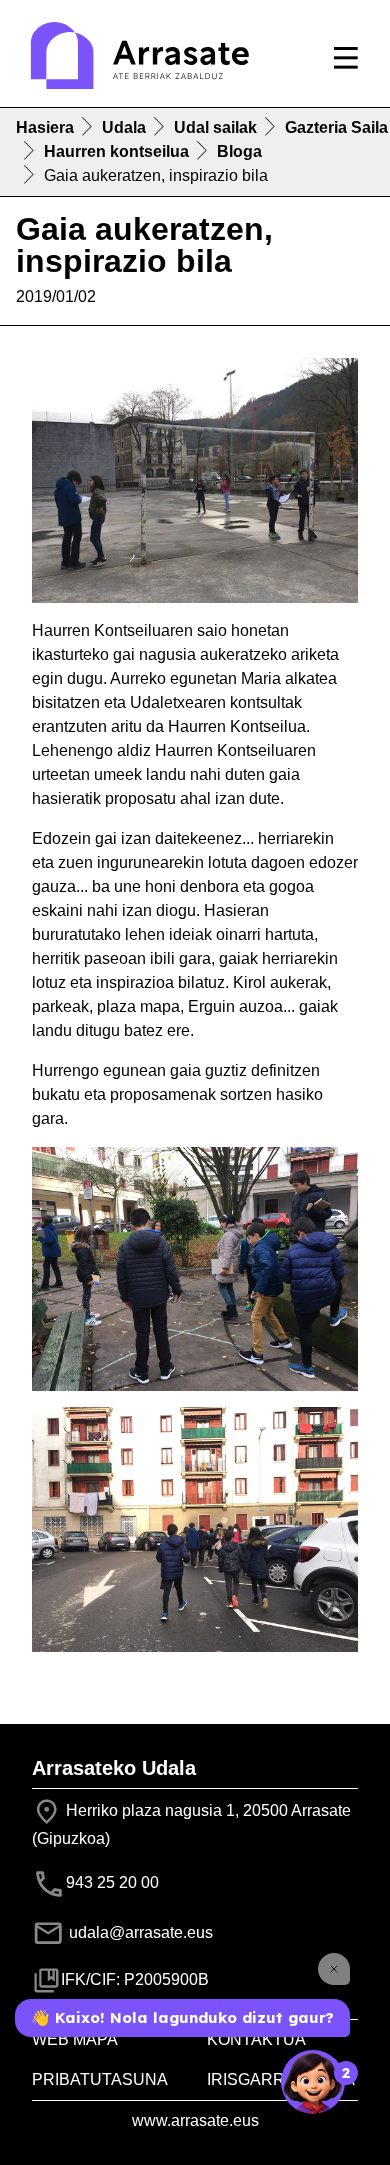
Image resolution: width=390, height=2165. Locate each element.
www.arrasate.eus (195, 2120)
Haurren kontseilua (116, 151)
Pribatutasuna (100, 2079)
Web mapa (75, 2039)
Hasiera (45, 127)
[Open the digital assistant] (313, 2082)
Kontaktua (256, 2039)
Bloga (239, 151)
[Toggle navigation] (346, 58)
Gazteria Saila (336, 127)
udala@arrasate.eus (139, 1932)
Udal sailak (215, 127)
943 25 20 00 (112, 1882)
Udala (124, 127)
